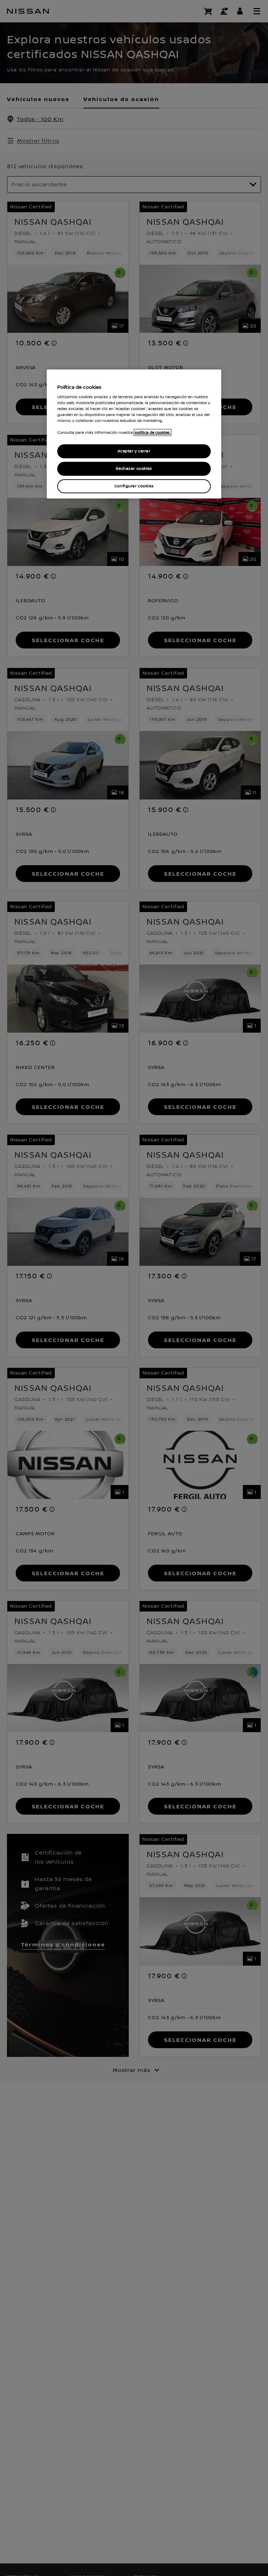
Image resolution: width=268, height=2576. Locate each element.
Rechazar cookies (134, 469)
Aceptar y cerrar (134, 451)
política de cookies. (152, 432)
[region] (134, 434)
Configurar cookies (134, 486)
